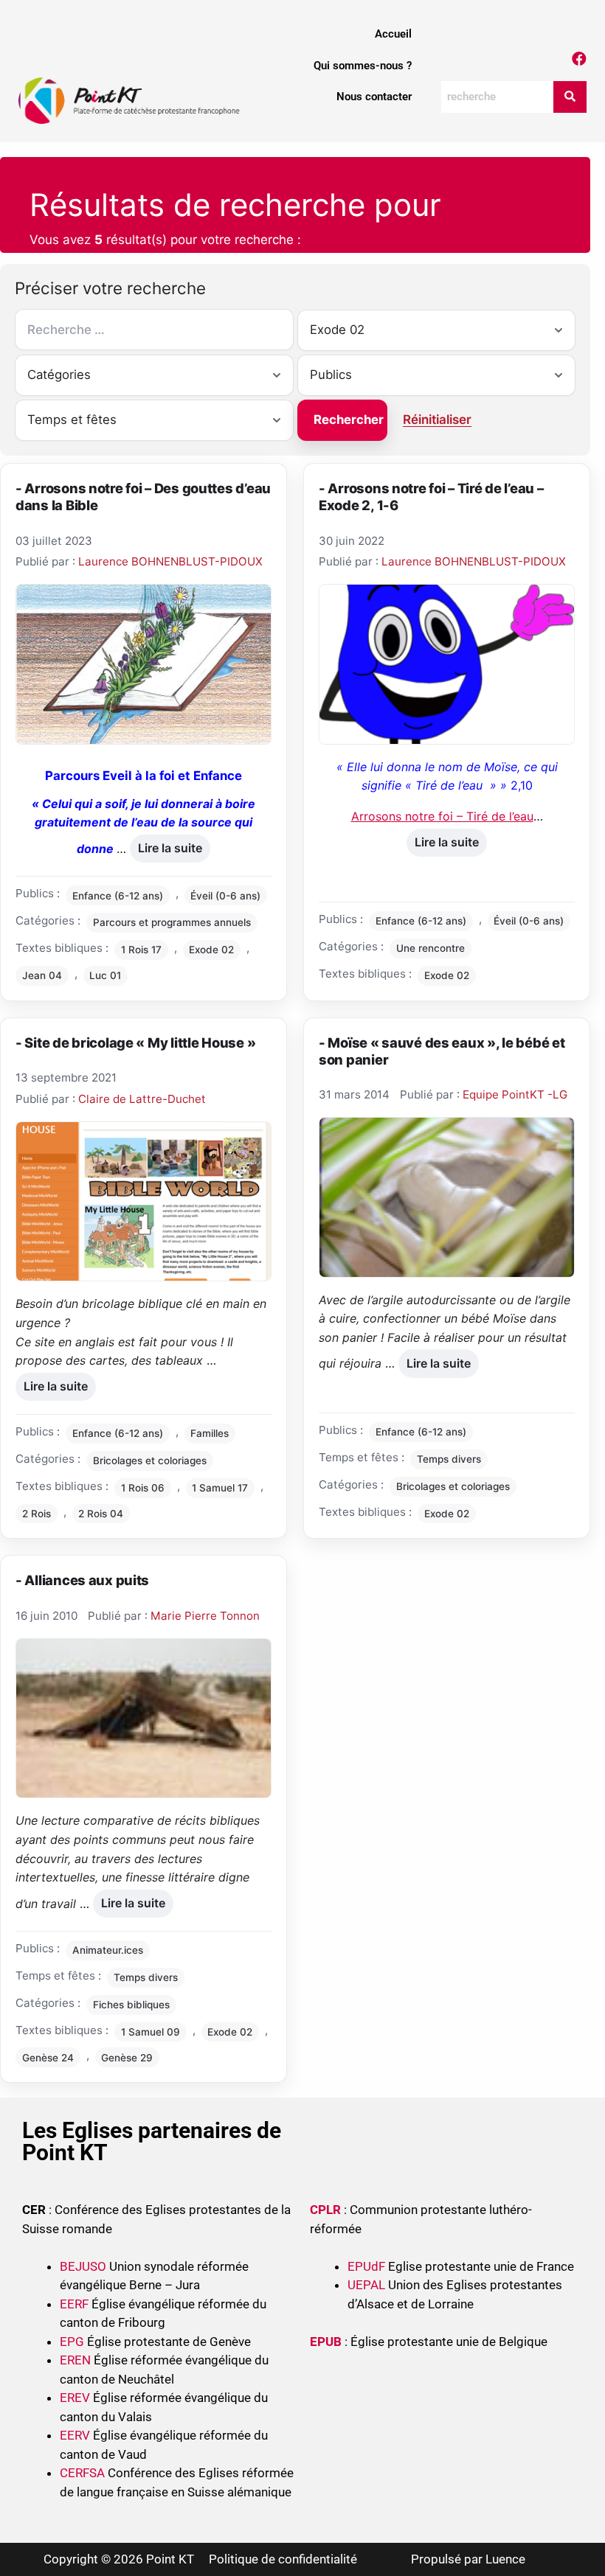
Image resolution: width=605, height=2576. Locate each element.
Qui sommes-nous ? (363, 66)
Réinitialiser (437, 420)
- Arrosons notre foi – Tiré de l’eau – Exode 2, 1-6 (431, 497)
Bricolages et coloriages (150, 1461)
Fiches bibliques (131, 2005)
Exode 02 (211, 950)
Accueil (393, 34)
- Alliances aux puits (82, 1580)
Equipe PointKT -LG (515, 1094)
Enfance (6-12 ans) (118, 896)
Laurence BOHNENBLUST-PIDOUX (170, 561)
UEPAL (366, 2285)
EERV (75, 2435)
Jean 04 (42, 975)
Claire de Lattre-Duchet (142, 1099)
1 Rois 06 (143, 1488)
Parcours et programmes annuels (172, 922)
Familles (210, 1433)
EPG (72, 2342)
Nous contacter (374, 97)
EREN (75, 2360)
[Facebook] (579, 59)
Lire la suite (170, 845)
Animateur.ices (108, 1950)
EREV (75, 2398)
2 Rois (37, 1514)
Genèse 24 (48, 2058)
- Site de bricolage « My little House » (135, 1042)
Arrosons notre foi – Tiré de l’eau (442, 816)
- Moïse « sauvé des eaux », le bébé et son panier (442, 1051)
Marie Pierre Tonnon (205, 1616)
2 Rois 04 (101, 1514)
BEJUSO (84, 2266)
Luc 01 (105, 975)
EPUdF (366, 2266)
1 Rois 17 (141, 950)
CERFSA (82, 2473)
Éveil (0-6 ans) (225, 896)
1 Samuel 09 (151, 2032)
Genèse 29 (127, 2058)
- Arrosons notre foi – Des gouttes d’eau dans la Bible (143, 497)
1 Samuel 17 (220, 1488)
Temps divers (449, 1459)
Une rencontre (431, 948)
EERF (74, 2304)
